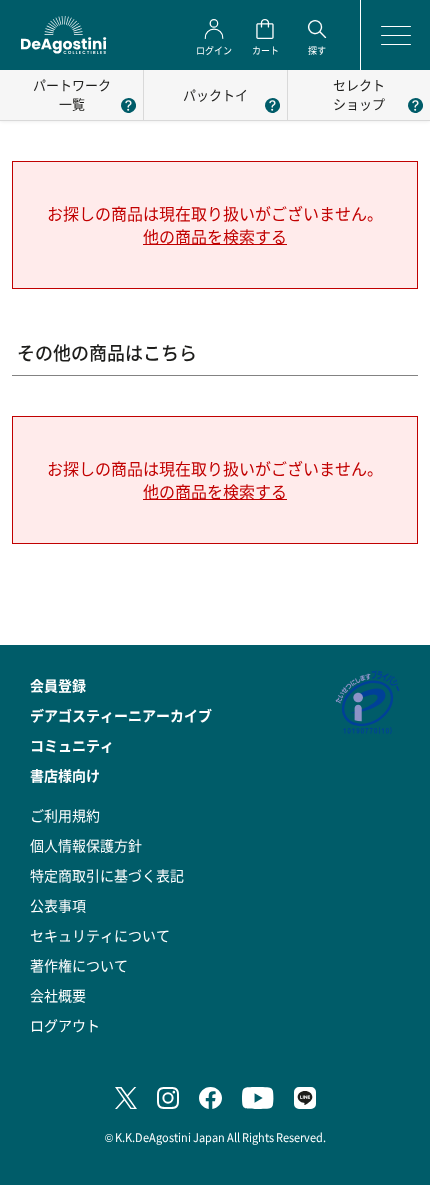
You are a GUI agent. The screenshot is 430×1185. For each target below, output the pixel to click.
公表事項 (58, 905)
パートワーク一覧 (72, 94)
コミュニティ (72, 745)
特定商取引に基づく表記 (107, 875)
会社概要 (58, 995)
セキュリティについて (100, 935)
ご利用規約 (65, 815)
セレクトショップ (359, 94)
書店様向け (65, 775)
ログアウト (65, 1025)
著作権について (79, 965)
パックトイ (215, 94)
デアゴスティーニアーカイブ (121, 715)
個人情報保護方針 (86, 845)
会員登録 (58, 685)
